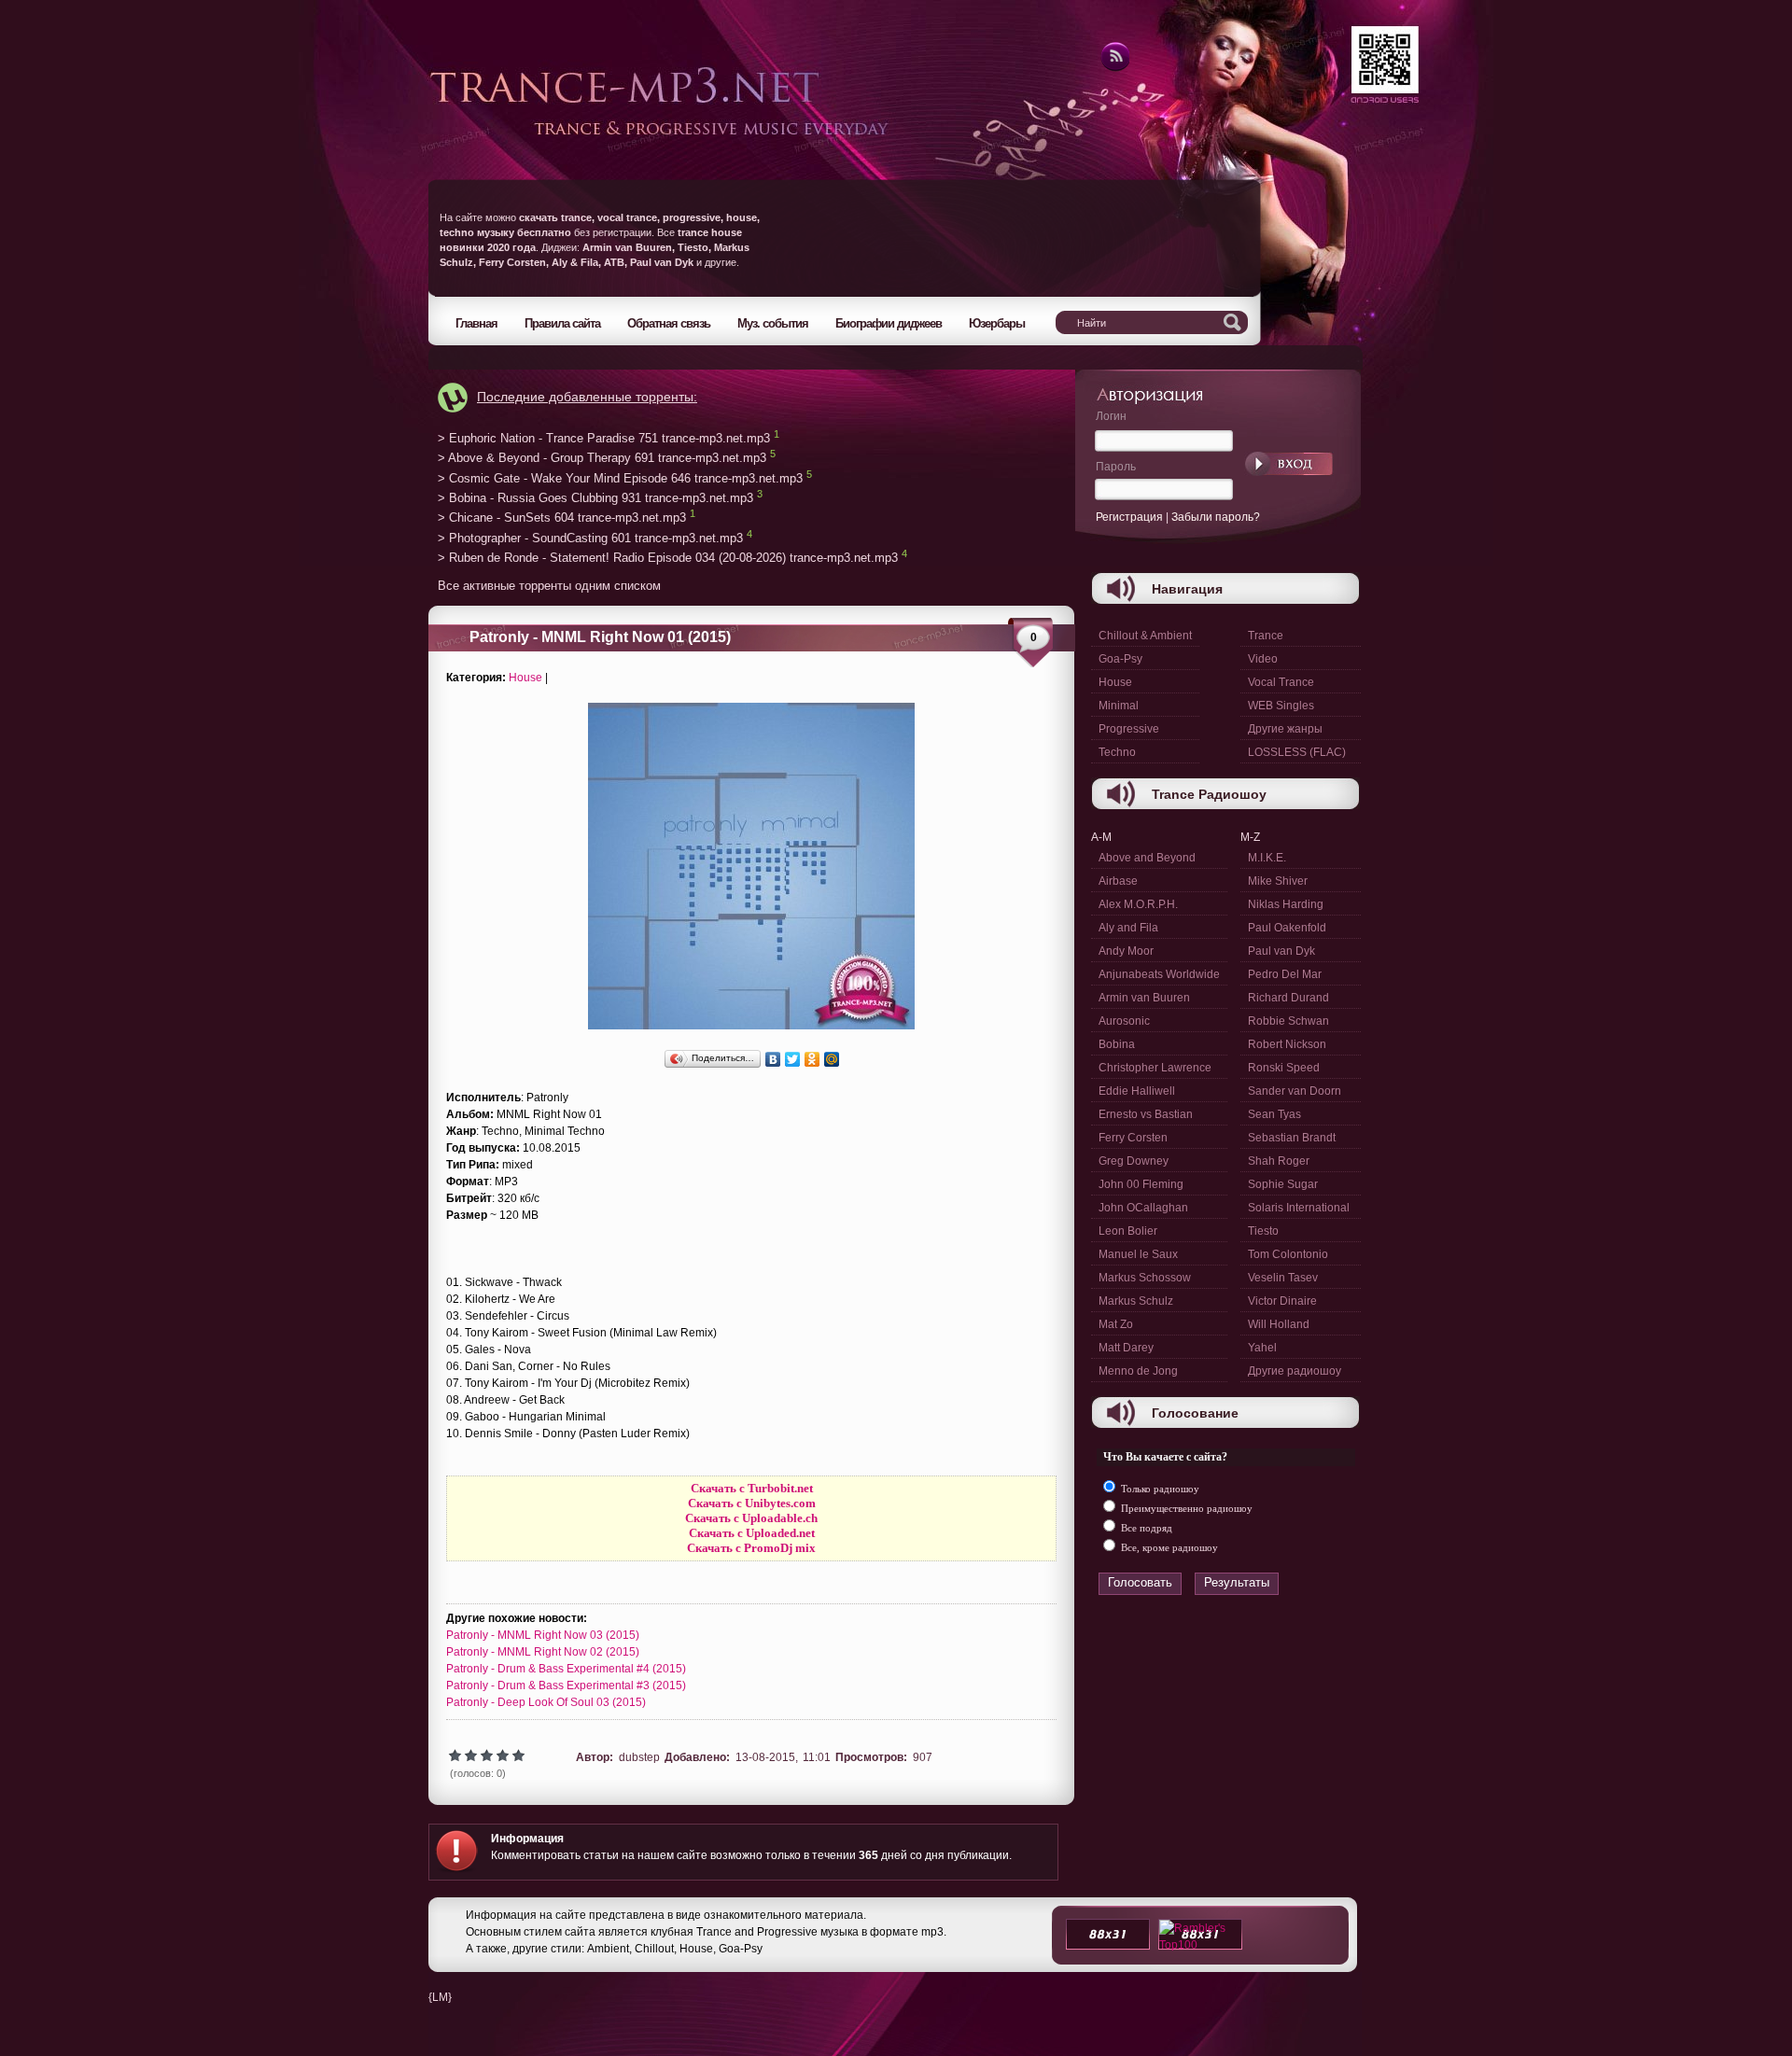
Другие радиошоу (1295, 1371)
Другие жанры (1285, 729)
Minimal (1119, 706)
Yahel (1262, 1348)
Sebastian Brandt (1292, 1138)
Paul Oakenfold (1287, 928)
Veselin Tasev (1283, 1278)
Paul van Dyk (1281, 951)
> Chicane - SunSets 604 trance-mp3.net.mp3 (562, 518)
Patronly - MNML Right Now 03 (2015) (543, 1635)
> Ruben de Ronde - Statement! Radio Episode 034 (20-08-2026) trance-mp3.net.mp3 (668, 559)
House (525, 678)
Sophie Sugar (1283, 1184)
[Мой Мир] (832, 1059)
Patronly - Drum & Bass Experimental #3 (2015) (566, 1685)
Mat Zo (1116, 1324)
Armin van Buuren (1144, 998)
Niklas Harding (1286, 904)
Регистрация (1129, 517)
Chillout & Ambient (1145, 636)
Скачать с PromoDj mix (751, 1548)
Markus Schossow (1145, 1278)
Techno (1117, 752)
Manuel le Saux (1138, 1254)
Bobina (1117, 1044)
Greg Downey (1134, 1161)
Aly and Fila (1128, 928)
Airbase (1118, 881)
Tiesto (1263, 1231)
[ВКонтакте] (773, 1059)
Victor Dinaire (1282, 1301)
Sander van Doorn (1295, 1091)
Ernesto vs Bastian (1146, 1114)
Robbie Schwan (1288, 1021)
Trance (1266, 636)
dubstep (639, 1757)
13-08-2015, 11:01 (783, 1757)
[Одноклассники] (812, 1059)
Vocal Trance (1281, 682)
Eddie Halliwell (1137, 1091)
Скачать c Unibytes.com (752, 1503)
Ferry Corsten (1133, 1138)
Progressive (1129, 729)
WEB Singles (1281, 706)
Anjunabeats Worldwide (1159, 974)
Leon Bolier (1128, 1231)
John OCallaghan (1143, 1208)
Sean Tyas (1274, 1114)
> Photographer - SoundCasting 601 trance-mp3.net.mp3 (590, 538)
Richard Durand (1288, 998)
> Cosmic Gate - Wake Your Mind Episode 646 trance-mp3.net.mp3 (620, 478)
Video (1263, 659)
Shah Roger (1279, 1161)
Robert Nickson (1287, 1044)
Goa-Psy (1120, 659)
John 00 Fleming (1141, 1184)
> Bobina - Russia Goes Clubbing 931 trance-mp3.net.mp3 (595, 498)
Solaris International (1299, 1208)
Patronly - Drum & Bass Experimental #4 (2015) (566, 1669)
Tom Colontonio (1288, 1254)
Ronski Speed (1284, 1068)
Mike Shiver (1278, 881)
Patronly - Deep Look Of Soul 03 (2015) (546, 1702)
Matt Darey (1126, 1348)
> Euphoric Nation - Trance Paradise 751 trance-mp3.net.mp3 (604, 438)
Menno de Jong (1138, 1371)
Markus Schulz (1136, 1301)
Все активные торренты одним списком (549, 586)
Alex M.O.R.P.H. (1138, 904)
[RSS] (1114, 68)
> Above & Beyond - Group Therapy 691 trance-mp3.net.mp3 (602, 459)
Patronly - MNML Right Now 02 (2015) (543, 1652)
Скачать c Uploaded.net (752, 1533)
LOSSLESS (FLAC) (1297, 752)
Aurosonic (1124, 1021)
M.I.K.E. (1267, 858)
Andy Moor (1126, 951)
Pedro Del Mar (1285, 974)
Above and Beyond (1147, 858)
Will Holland (1279, 1324)
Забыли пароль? (1216, 517)
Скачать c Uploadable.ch (751, 1518)
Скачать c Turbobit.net (752, 1488)
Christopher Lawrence (1155, 1068)
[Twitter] (793, 1059)
